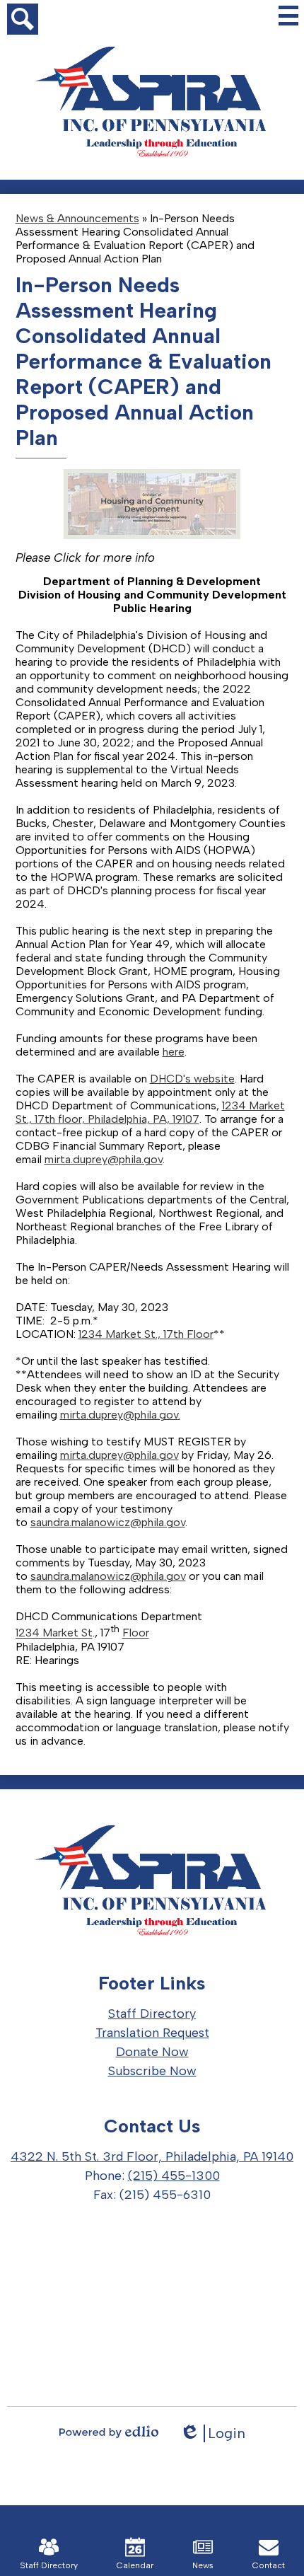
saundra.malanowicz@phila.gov (108, 1522)
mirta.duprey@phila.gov (104, 1159)
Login (212, 2433)
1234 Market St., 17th (131, 1334)
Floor (200, 1334)
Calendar (135, 2565)
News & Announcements (77, 218)
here (174, 1052)
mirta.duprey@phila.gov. (120, 1415)
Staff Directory (49, 2565)
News (203, 2565)
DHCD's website (192, 1079)
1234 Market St (54, 1633)
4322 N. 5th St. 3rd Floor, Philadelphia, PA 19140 (152, 2156)
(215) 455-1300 (174, 2176)
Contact (269, 2565)
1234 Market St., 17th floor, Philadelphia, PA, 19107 (150, 1112)
